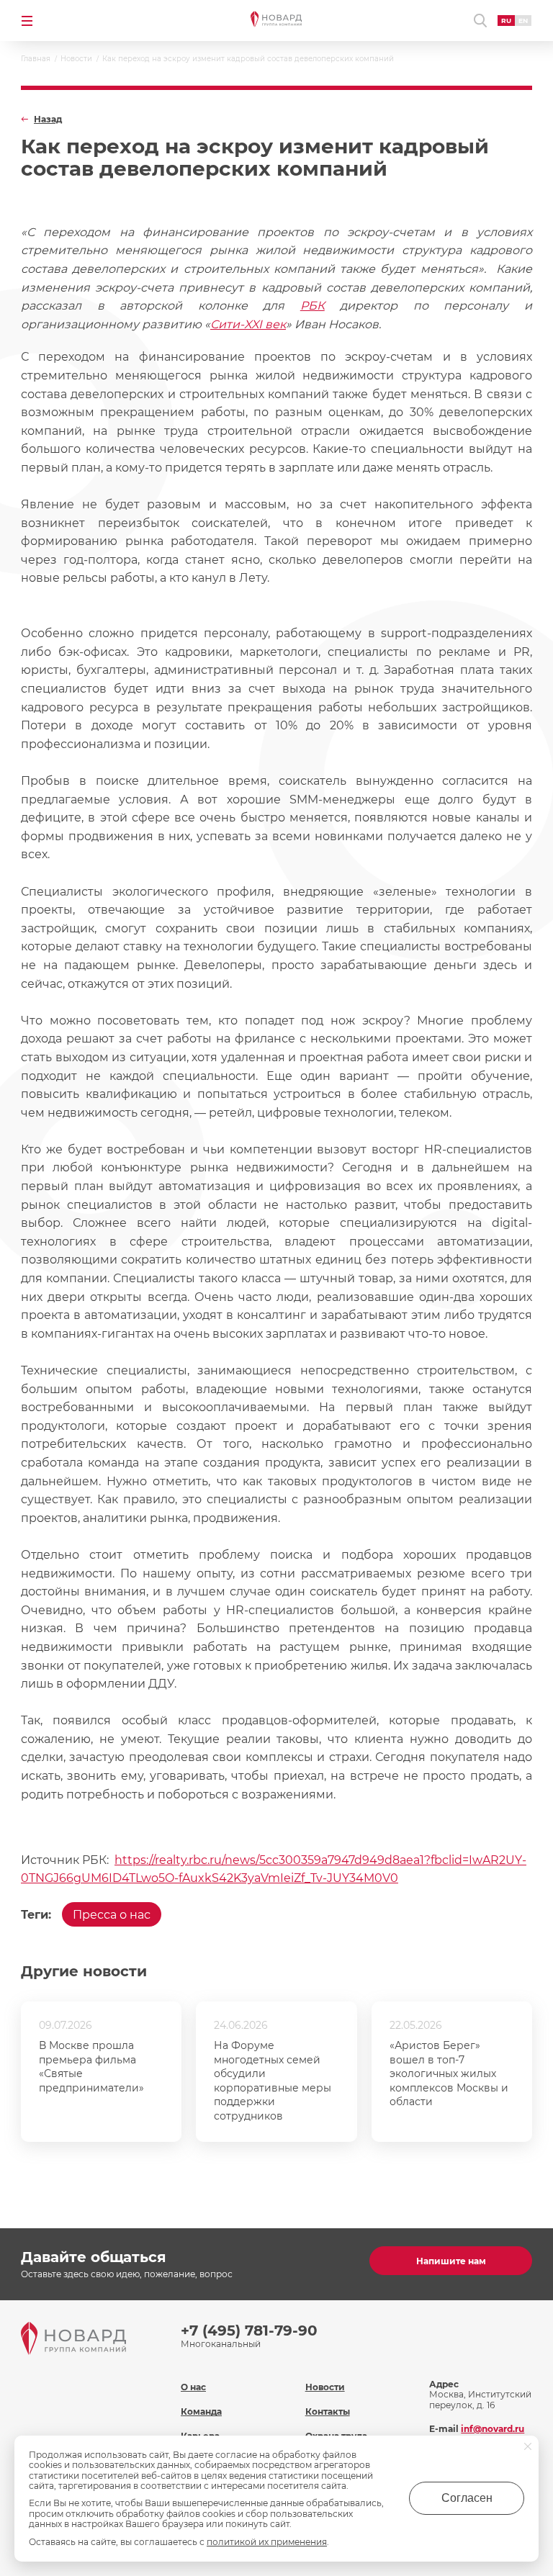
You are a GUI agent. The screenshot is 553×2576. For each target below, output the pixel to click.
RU (506, 21)
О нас (193, 2387)
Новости (325, 2387)
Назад (48, 120)
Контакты (328, 2411)
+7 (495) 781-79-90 (249, 2330)
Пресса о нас (112, 1915)
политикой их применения (267, 2542)
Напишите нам (451, 2261)
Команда (201, 2411)
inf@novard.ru (493, 2429)
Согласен (467, 2498)
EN (523, 21)
